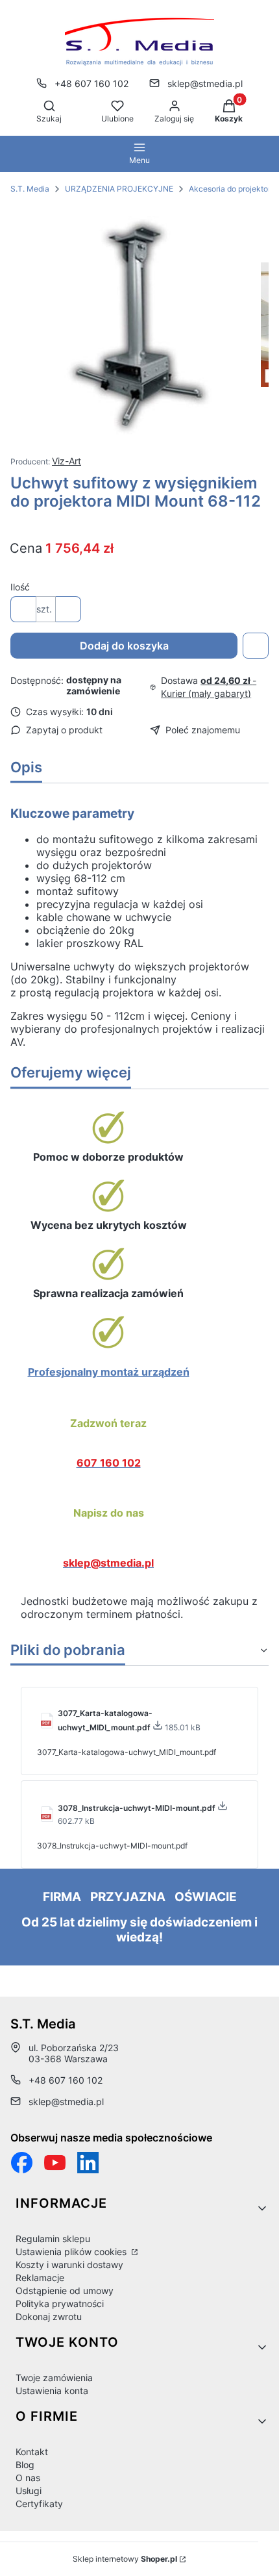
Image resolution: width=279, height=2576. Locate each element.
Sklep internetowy (125, 2559)
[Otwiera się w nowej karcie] (55, 2163)
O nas (28, 2478)
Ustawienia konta (52, 2391)
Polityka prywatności (60, 2304)
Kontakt (32, 2452)
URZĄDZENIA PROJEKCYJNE (119, 189)
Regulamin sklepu (53, 2239)
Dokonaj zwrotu (49, 2317)
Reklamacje (40, 2278)
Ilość (20, 587)
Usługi (29, 2491)
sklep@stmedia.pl (205, 83)
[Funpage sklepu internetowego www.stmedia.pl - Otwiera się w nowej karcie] (22, 2163)
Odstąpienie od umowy (65, 2291)
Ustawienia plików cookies (72, 2252)
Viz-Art (67, 461)
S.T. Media (30, 189)
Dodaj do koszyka (124, 646)
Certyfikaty (39, 2504)
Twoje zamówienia (54, 2378)
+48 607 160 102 (91, 83)
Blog (25, 2465)
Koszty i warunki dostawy (69, 2265)
